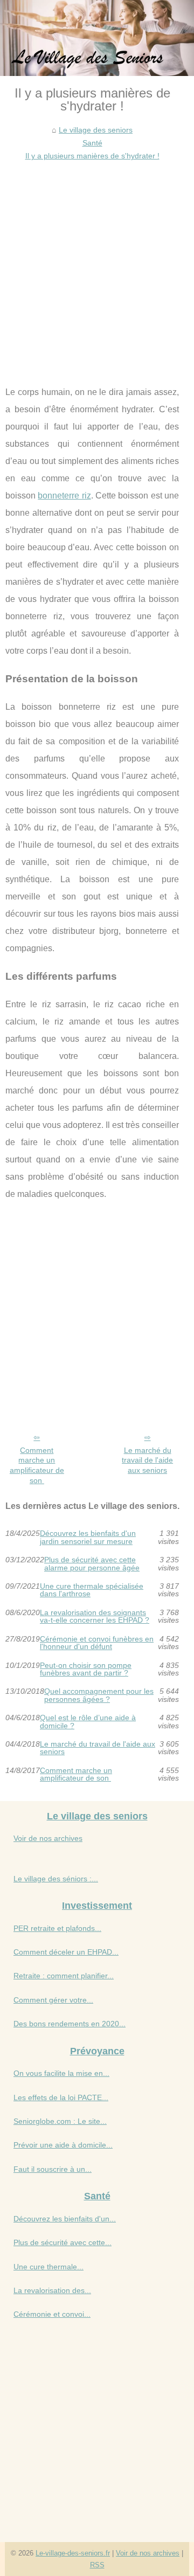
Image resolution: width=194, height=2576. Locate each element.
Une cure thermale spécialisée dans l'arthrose (92, 1590)
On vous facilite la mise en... (61, 2073)
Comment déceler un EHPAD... (66, 1952)
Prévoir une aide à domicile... (63, 2145)
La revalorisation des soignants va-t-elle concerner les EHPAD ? (95, 1616)
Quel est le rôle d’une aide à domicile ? (88, 1722)
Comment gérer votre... (53, 2000)
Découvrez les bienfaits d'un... (65, 2219)
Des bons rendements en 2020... (70, 2024)
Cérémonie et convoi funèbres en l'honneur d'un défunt (97, 1643)
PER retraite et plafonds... (57, 1928)
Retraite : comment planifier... (64, 1976)
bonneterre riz (64, 496)
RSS (97, 2565)
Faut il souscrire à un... (53, 2169)
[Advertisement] (97, 265)
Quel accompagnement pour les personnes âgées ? (99, 1695)
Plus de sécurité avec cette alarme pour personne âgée (92, 1564)
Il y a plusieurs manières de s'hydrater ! (92, 156)
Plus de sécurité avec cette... (63, 2242)
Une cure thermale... (48, 2267)
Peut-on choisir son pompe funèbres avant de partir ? (86, 1669)
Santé (92, 143)
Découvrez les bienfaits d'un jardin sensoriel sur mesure (88, 1537)
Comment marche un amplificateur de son (37, 1465)
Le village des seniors (96, 130)
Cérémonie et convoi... (52, 2314)
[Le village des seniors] (97, 38)
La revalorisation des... (52, 2290)
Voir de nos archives (48, 1838)
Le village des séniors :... (56, 1879)
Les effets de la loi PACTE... (61, 2097)
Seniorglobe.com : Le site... (60, 2121)
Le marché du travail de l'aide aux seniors (147, 1460)
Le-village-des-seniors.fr (73, 2553)
